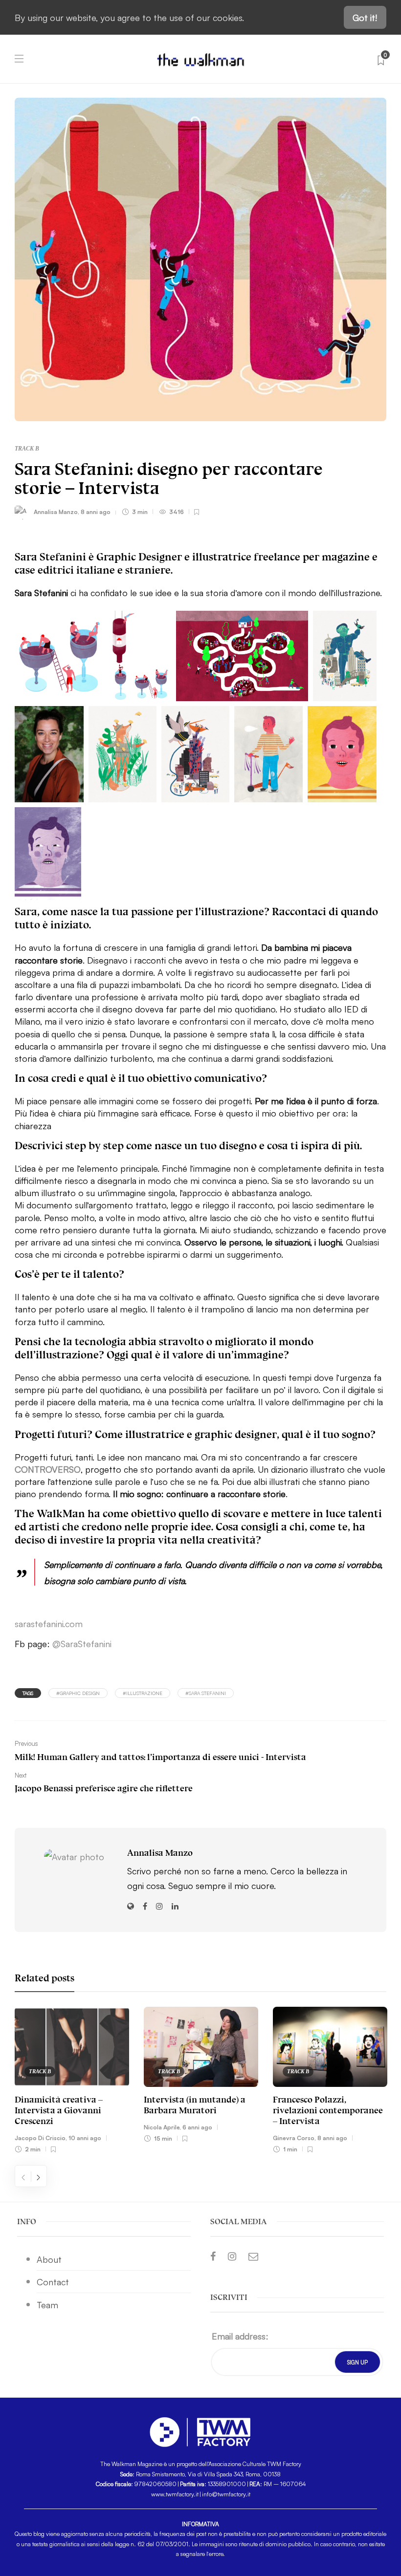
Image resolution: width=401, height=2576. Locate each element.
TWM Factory (284, 2463)
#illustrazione (143, 1693)
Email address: (240, 2336)
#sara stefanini (206, 1693)
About (49, 2259)
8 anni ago (96, 511)
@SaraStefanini (82, 1643)
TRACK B (27, 449)
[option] (72, 2082)
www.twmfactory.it (175, 2494)
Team (47, 2304)
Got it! (365, 17)
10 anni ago (85, 2137)
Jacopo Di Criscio (40, 2137)
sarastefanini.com (49, 1623)
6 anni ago (197, 2127)
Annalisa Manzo (56, 511)
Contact (53, 2281)
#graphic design (78, 1693)
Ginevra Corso (294, 2137)
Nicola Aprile (162, 2127)
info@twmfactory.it (226, 2494)
